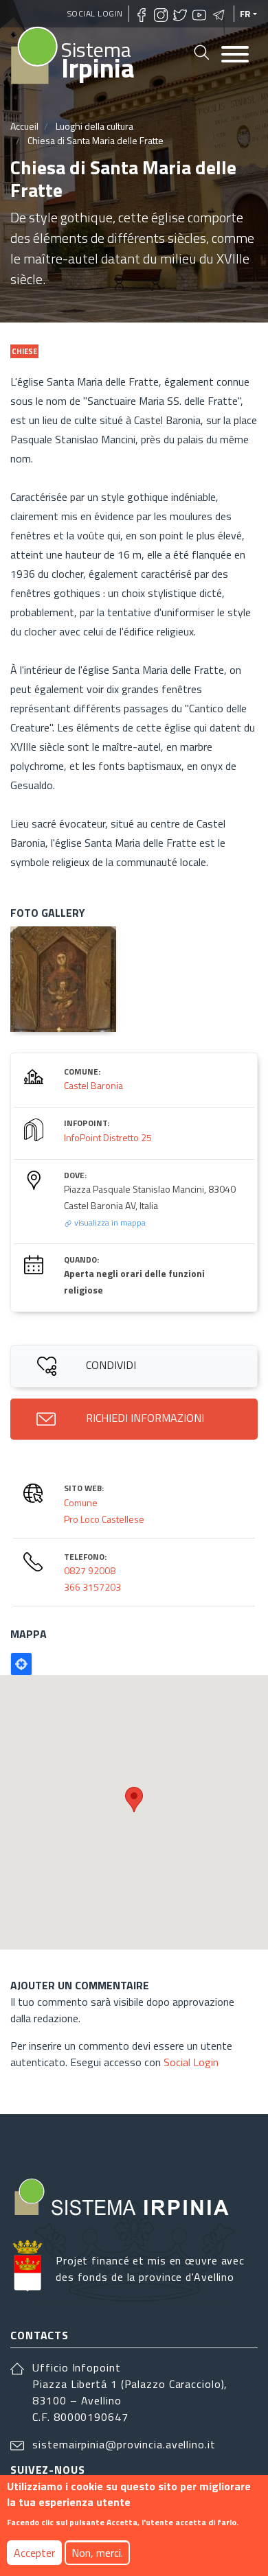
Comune (81, 1502)
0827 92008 (90, 1570)
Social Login (95, 13)
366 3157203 (92, 1587)
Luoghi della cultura (94, 126)
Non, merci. (97, 2553)
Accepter (34, 2553)
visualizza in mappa (109, 1222)
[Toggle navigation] (235, 55)
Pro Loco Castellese (104, 1519)
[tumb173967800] (63, 979)
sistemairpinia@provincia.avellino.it (124, 2444)
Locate (21, 1664)
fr (245, 14)
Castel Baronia (93, 1085)
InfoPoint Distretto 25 (108, 1137)
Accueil (24, 126)
